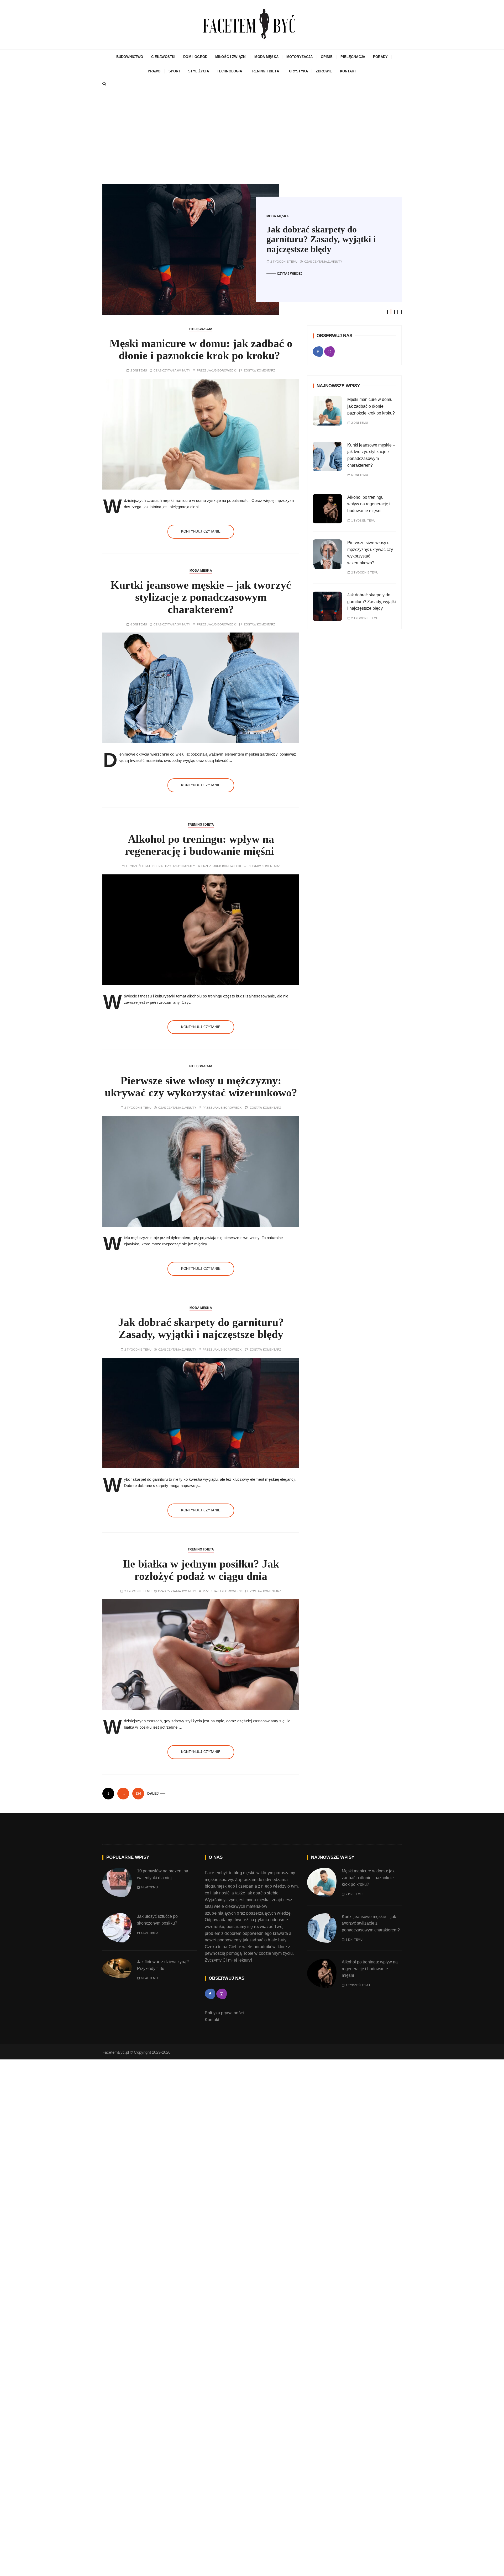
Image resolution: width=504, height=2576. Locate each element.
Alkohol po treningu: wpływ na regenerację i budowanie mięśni (201, 845)
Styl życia (199, 71)
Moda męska (266, 57)
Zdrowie (324, 71)
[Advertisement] (252, 136)
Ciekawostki (163, 57)
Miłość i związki (231, 57)
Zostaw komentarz (259, 371)
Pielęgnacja (353, 57)
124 (138, 1794)
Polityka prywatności (224, 2013)
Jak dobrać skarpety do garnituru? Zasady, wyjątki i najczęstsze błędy (321, 239)
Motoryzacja (300, 57)
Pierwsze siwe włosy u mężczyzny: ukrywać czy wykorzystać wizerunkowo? (201, 1087)
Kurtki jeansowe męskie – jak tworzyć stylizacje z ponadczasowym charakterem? (201, 597)
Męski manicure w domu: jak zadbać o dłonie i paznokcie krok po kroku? (201, 349)
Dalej (153, 1794)
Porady (380, 57)
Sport (175, 71)
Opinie (327, 57)
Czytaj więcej (290, 274)
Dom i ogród (195, 57)
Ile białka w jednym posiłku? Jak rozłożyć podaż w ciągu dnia (201, 1570)
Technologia (230, 71)
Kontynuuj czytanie (201, 531)
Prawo (154, 71)
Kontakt (348, 71)
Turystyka (297, 71)
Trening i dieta (264, 71)
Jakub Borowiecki (222, 371)
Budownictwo (130, 57)
